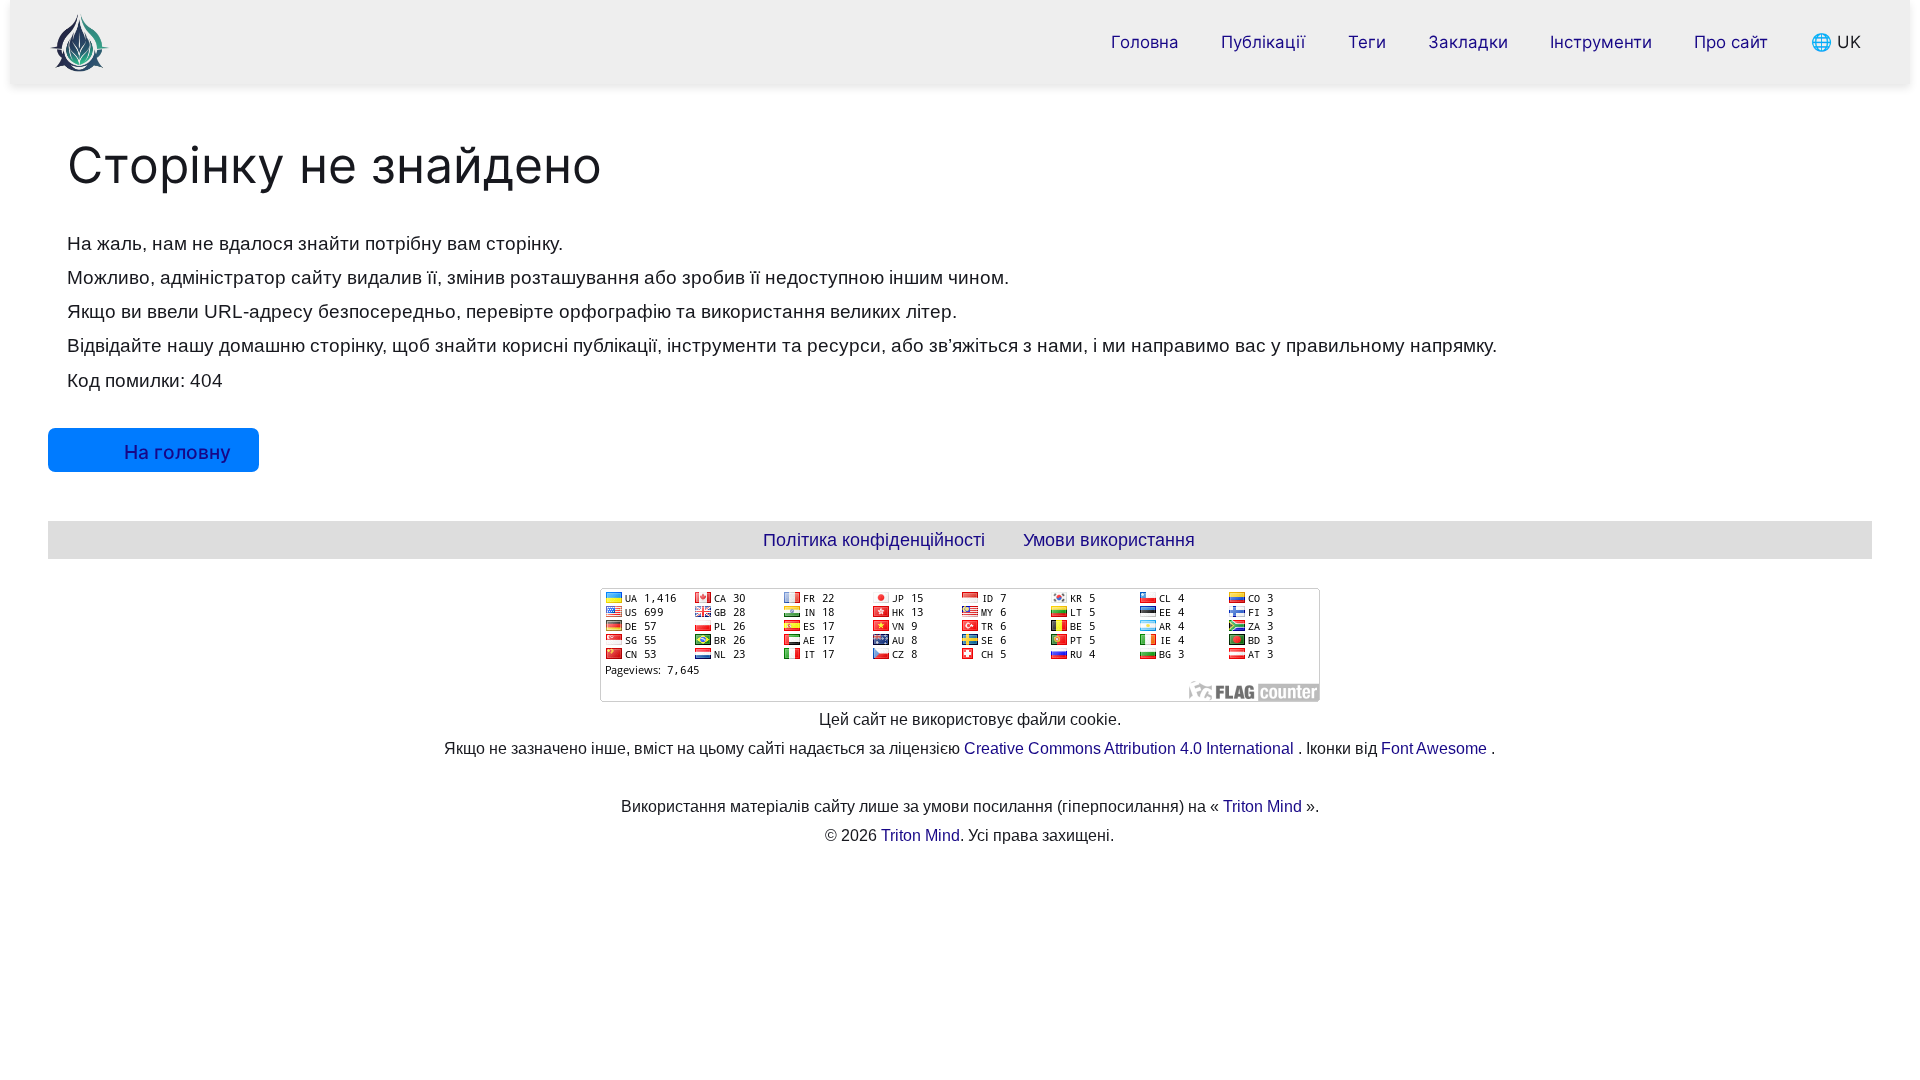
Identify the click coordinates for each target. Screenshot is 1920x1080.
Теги (1367, 42)
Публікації (1263, 42)
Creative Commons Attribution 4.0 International (1131, 748)
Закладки (1468, 42)
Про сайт (1731, 42)
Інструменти (1601, 42)
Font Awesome (1436, 748)
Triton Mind (1262, 806)
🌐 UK (1835, 42)
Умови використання (1109, 540)
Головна (1145, 42)
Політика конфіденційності (874, 540)
